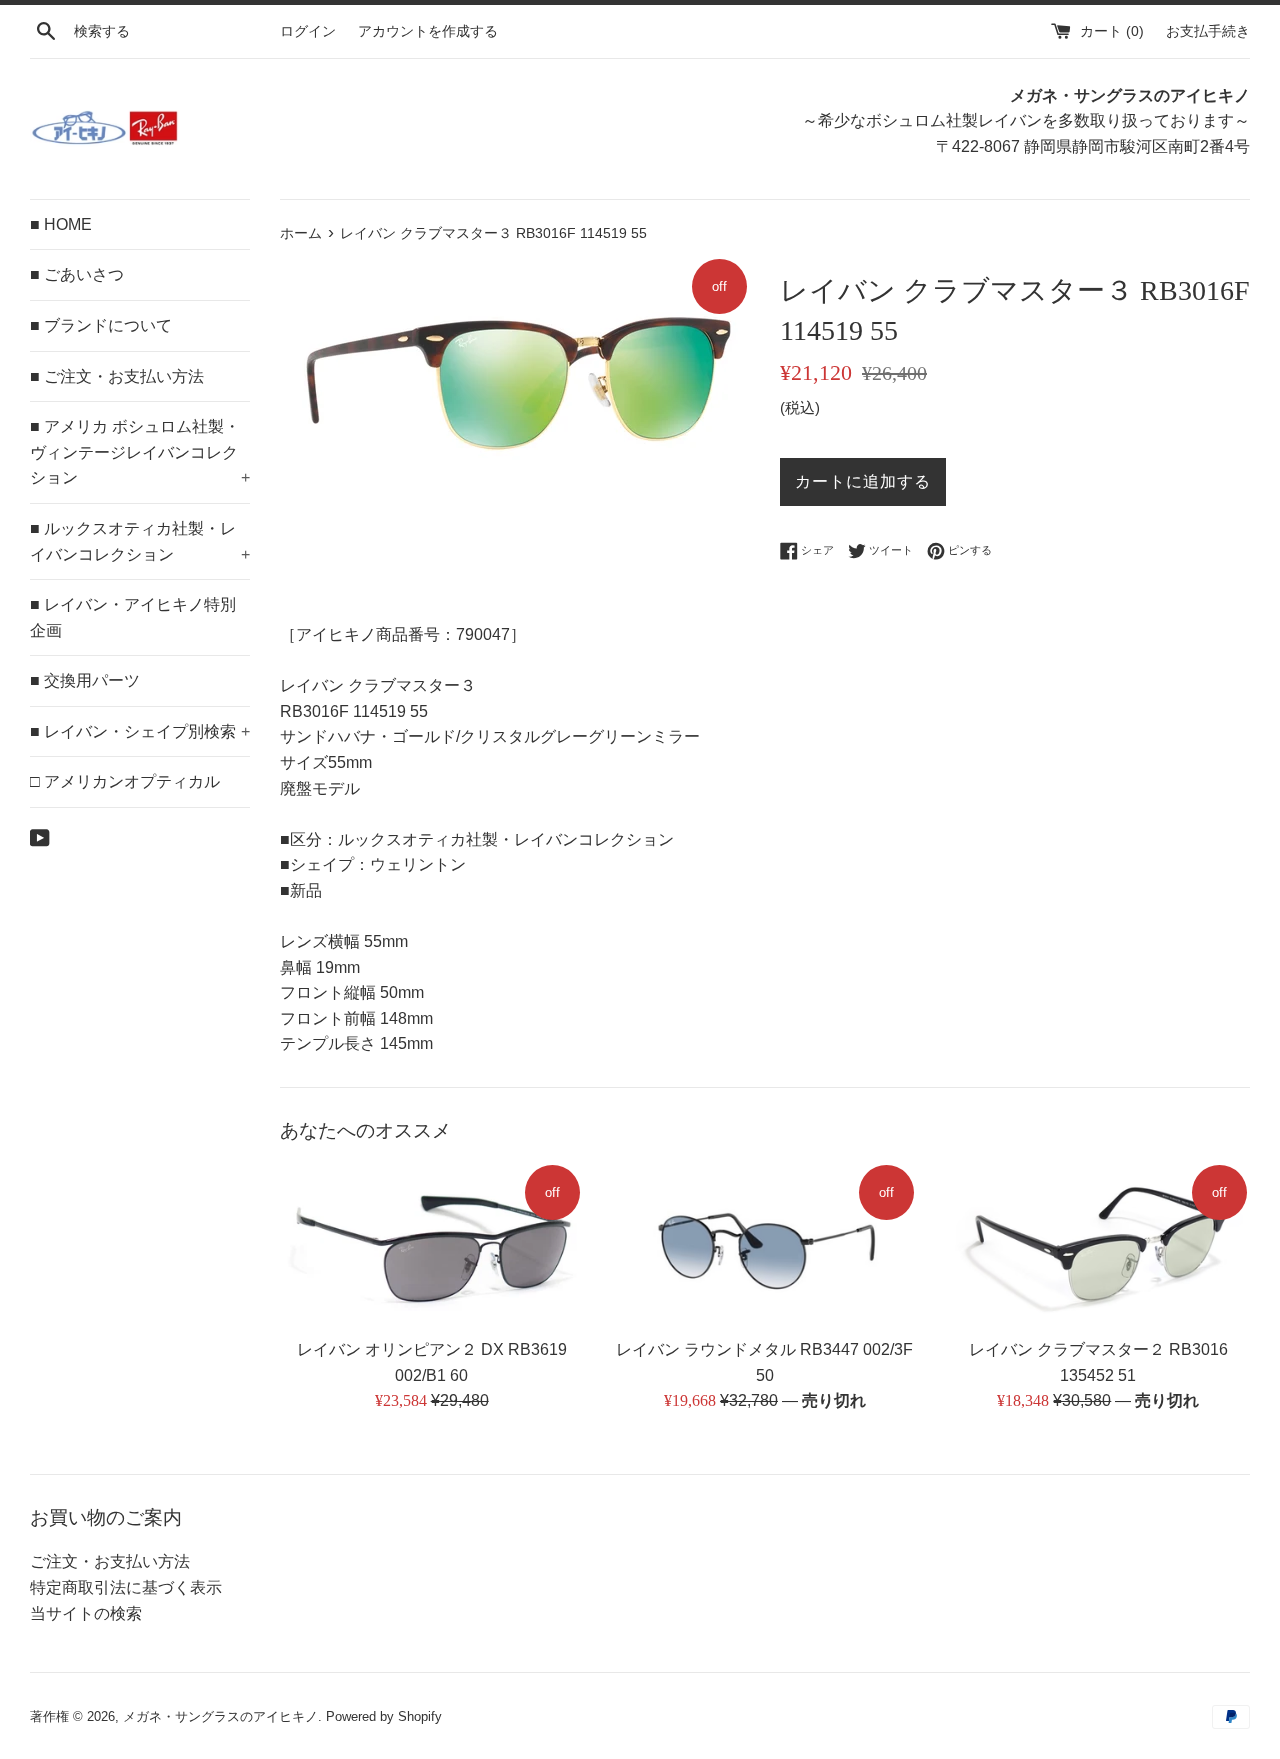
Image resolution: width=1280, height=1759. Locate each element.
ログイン (308, 31)
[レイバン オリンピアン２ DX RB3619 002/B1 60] (431, 1244)
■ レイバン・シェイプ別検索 (140, 731)
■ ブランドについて (101, 325)
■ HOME (61, 224)
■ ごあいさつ (77, 274)
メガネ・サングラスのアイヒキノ (220, 1716)
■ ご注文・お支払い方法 (117, 376)
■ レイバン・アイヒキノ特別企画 (133, 617)
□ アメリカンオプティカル (125, 781)
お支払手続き (1208, 31)
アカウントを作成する (428, 31)
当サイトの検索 (86, 1613)
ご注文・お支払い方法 (110, 1561)
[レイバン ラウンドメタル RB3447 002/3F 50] (764, 1244)
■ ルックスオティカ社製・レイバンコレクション (140, 541)
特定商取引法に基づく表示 (126, 1587)
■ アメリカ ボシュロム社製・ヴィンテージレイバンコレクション (140, 452)
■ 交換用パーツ (85, 680)
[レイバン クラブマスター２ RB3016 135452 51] (1098, 1244)
